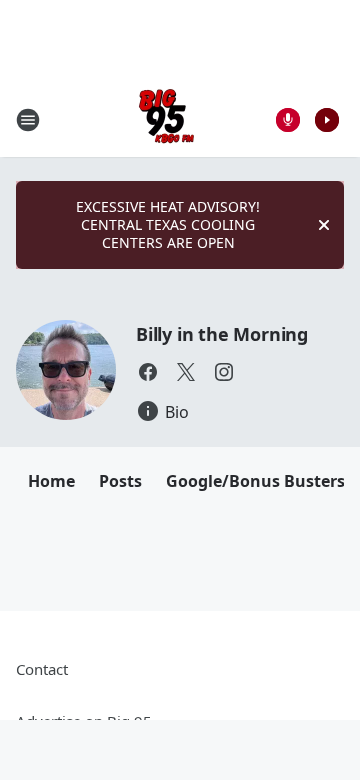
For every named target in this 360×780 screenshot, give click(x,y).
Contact (42, 669)
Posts (120, 481)
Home (51, 481)
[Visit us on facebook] (148, 372)
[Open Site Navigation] (28, 120)
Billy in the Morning (222, 334)
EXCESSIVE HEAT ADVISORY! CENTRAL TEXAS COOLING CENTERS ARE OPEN (168, 224)
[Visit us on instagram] (224, 372)
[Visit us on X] (186, 372)
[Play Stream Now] (327, 120)
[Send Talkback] (288, 120)
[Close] (324, 225)
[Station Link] (166, 119)
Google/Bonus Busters (255, 481)
